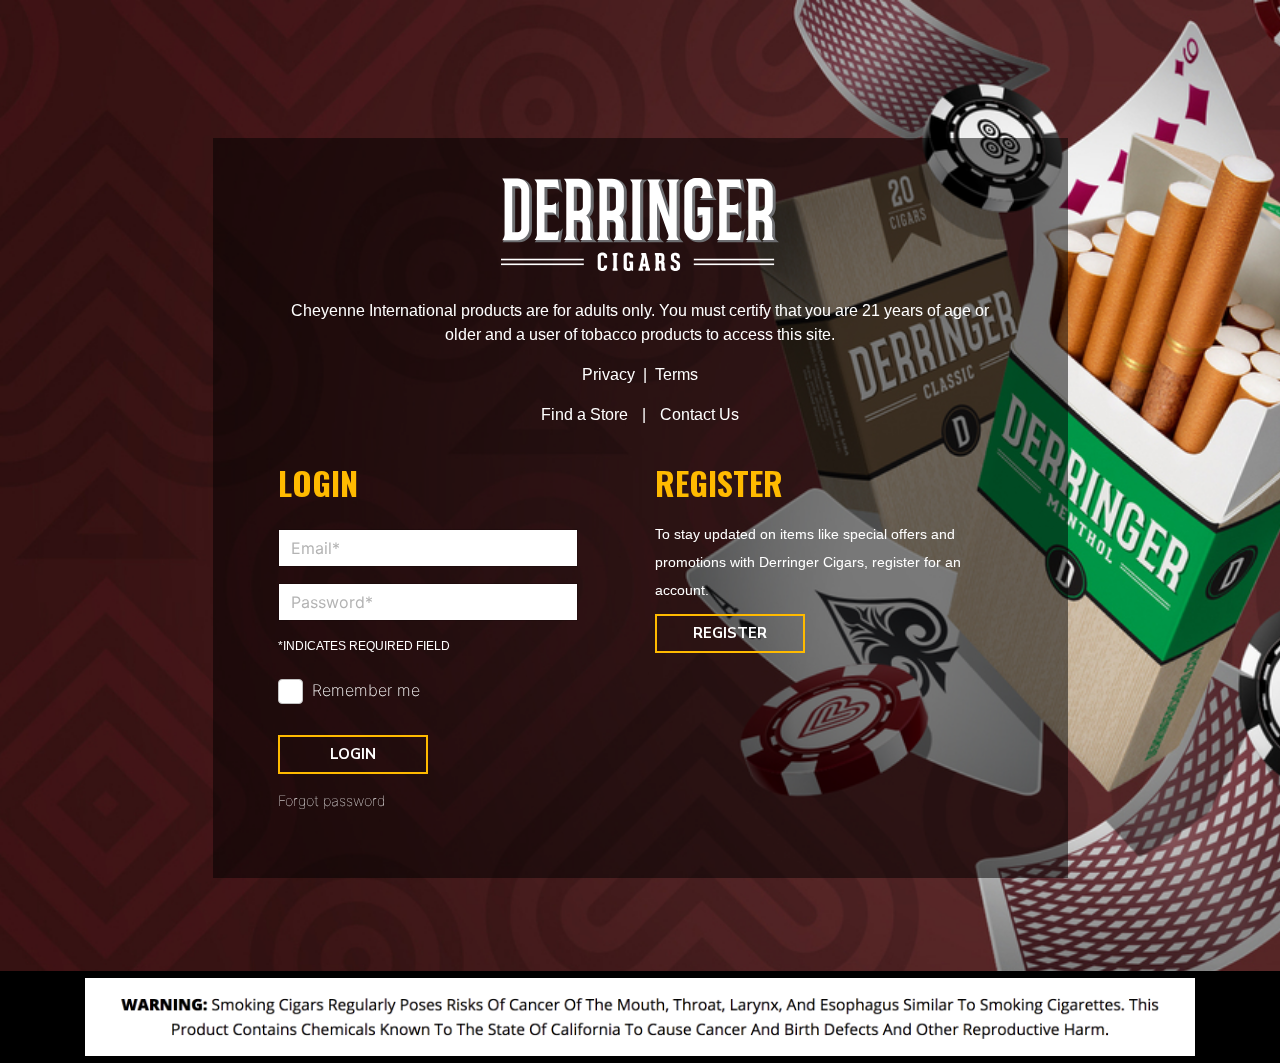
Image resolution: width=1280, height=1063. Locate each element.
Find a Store (584, 414)
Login (353, 754)
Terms (676, 374)
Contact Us (699, 414)
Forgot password (332, 800)
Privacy (608, 374)
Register (730, 633)
